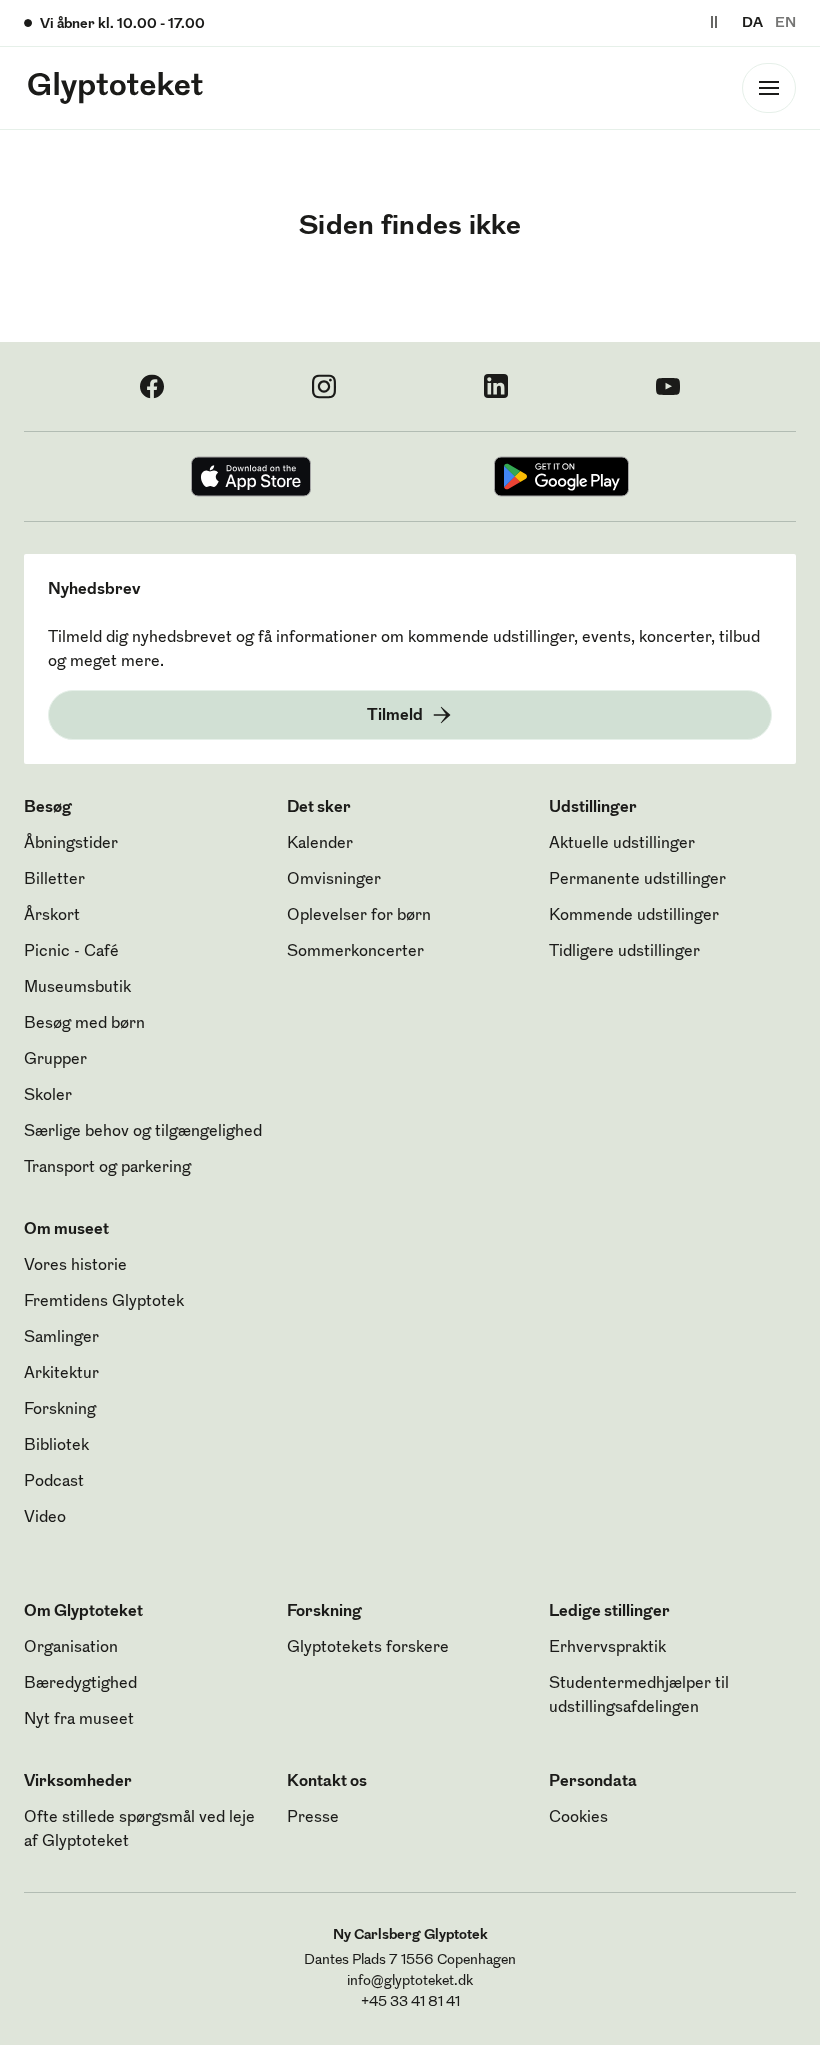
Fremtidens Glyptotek (104, 1302)
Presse (313, 1818)
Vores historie (75, 1266)
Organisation (71, 1648)
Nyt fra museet (79, 1720)
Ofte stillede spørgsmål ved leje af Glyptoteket (139, 1830)
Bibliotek (56, 1446)
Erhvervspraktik (607, 1648)
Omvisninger (334, 880)
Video (45, 1518)
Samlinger (61, 1338)
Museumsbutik (77, 988)
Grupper (55, 1060)
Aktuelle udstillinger (622, 844)
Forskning (60, 1410)
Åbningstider (71, 844)
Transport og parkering (107, 1168)
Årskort (52, 916)
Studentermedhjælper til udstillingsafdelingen (639, 1696)
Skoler (48, 1096)
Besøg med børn (84, 1024)
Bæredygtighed (80, 1684)
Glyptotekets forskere (368, 1648)
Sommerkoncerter (355, 952)
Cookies (578, 1818)
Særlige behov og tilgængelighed (143, 1132)
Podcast (54, 1482)
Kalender (320, 844)
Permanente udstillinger (637, 880)
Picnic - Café (71, 952)
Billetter (54, 880)
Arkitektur (61, 1374)
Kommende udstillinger (634, 916)
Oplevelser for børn (359, 916)
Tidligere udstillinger (624, 952)
